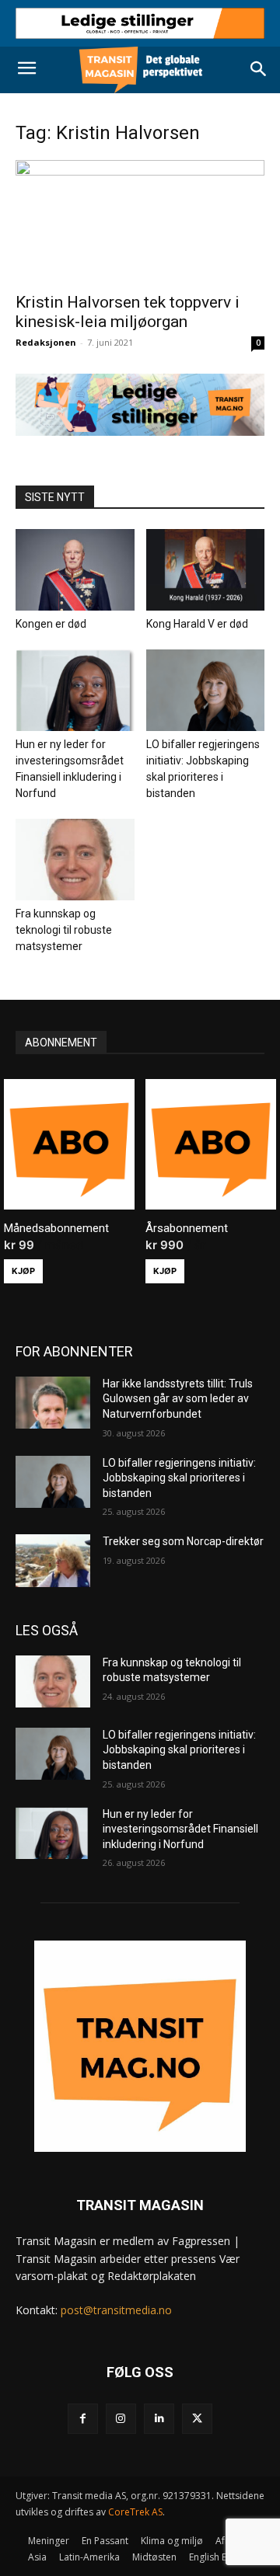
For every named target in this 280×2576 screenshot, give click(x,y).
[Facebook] (83, 2419)
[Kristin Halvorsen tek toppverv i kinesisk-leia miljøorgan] (140, 221)
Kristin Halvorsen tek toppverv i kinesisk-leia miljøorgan (128, 312)
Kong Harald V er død (197, 624)
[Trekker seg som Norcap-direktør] (53, 1560)
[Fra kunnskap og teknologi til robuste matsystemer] (75, 860)
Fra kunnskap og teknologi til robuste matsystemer (64, 930)
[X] (197, 2419)
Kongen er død (51, 624)
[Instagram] (121, 2419)
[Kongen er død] (75, 570)
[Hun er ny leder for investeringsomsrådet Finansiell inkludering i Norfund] (75, 690)
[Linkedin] (159, 2419)
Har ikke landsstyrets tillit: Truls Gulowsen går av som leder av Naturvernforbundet (178, 1399)
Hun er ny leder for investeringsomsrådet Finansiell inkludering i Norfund (180, 1829)
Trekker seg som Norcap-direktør (183, 1541)
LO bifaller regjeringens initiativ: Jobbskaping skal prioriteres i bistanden (179, 1478)
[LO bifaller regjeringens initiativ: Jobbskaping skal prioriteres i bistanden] (206, 690)
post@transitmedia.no (116, 2310)
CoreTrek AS (135, 2512)
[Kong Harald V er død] (206, 570)
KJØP (23, 1271)
